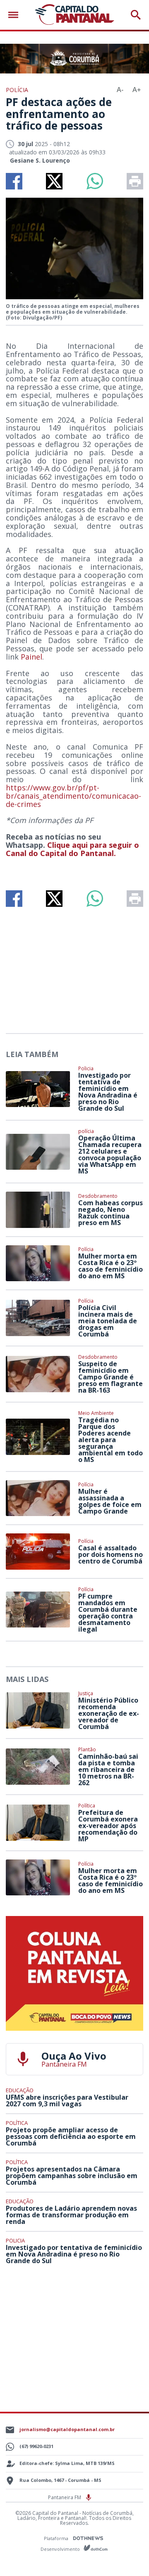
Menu (15, 15)
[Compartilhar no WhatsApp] (95, 181)
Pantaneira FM (65, 2497)
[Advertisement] (74, 967)
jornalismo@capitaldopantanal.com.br (67, 2429)
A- (120, 90)
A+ (137, 90)
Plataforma (57, 2538)
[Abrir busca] (136, 15)
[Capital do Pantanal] (74, 15)
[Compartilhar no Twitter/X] (54, 181)
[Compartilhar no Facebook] (14, 181)
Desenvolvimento (61, 2549)
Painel (31, 657)
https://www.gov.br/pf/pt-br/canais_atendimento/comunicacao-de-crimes (73, 796)
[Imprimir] (135, 181)
